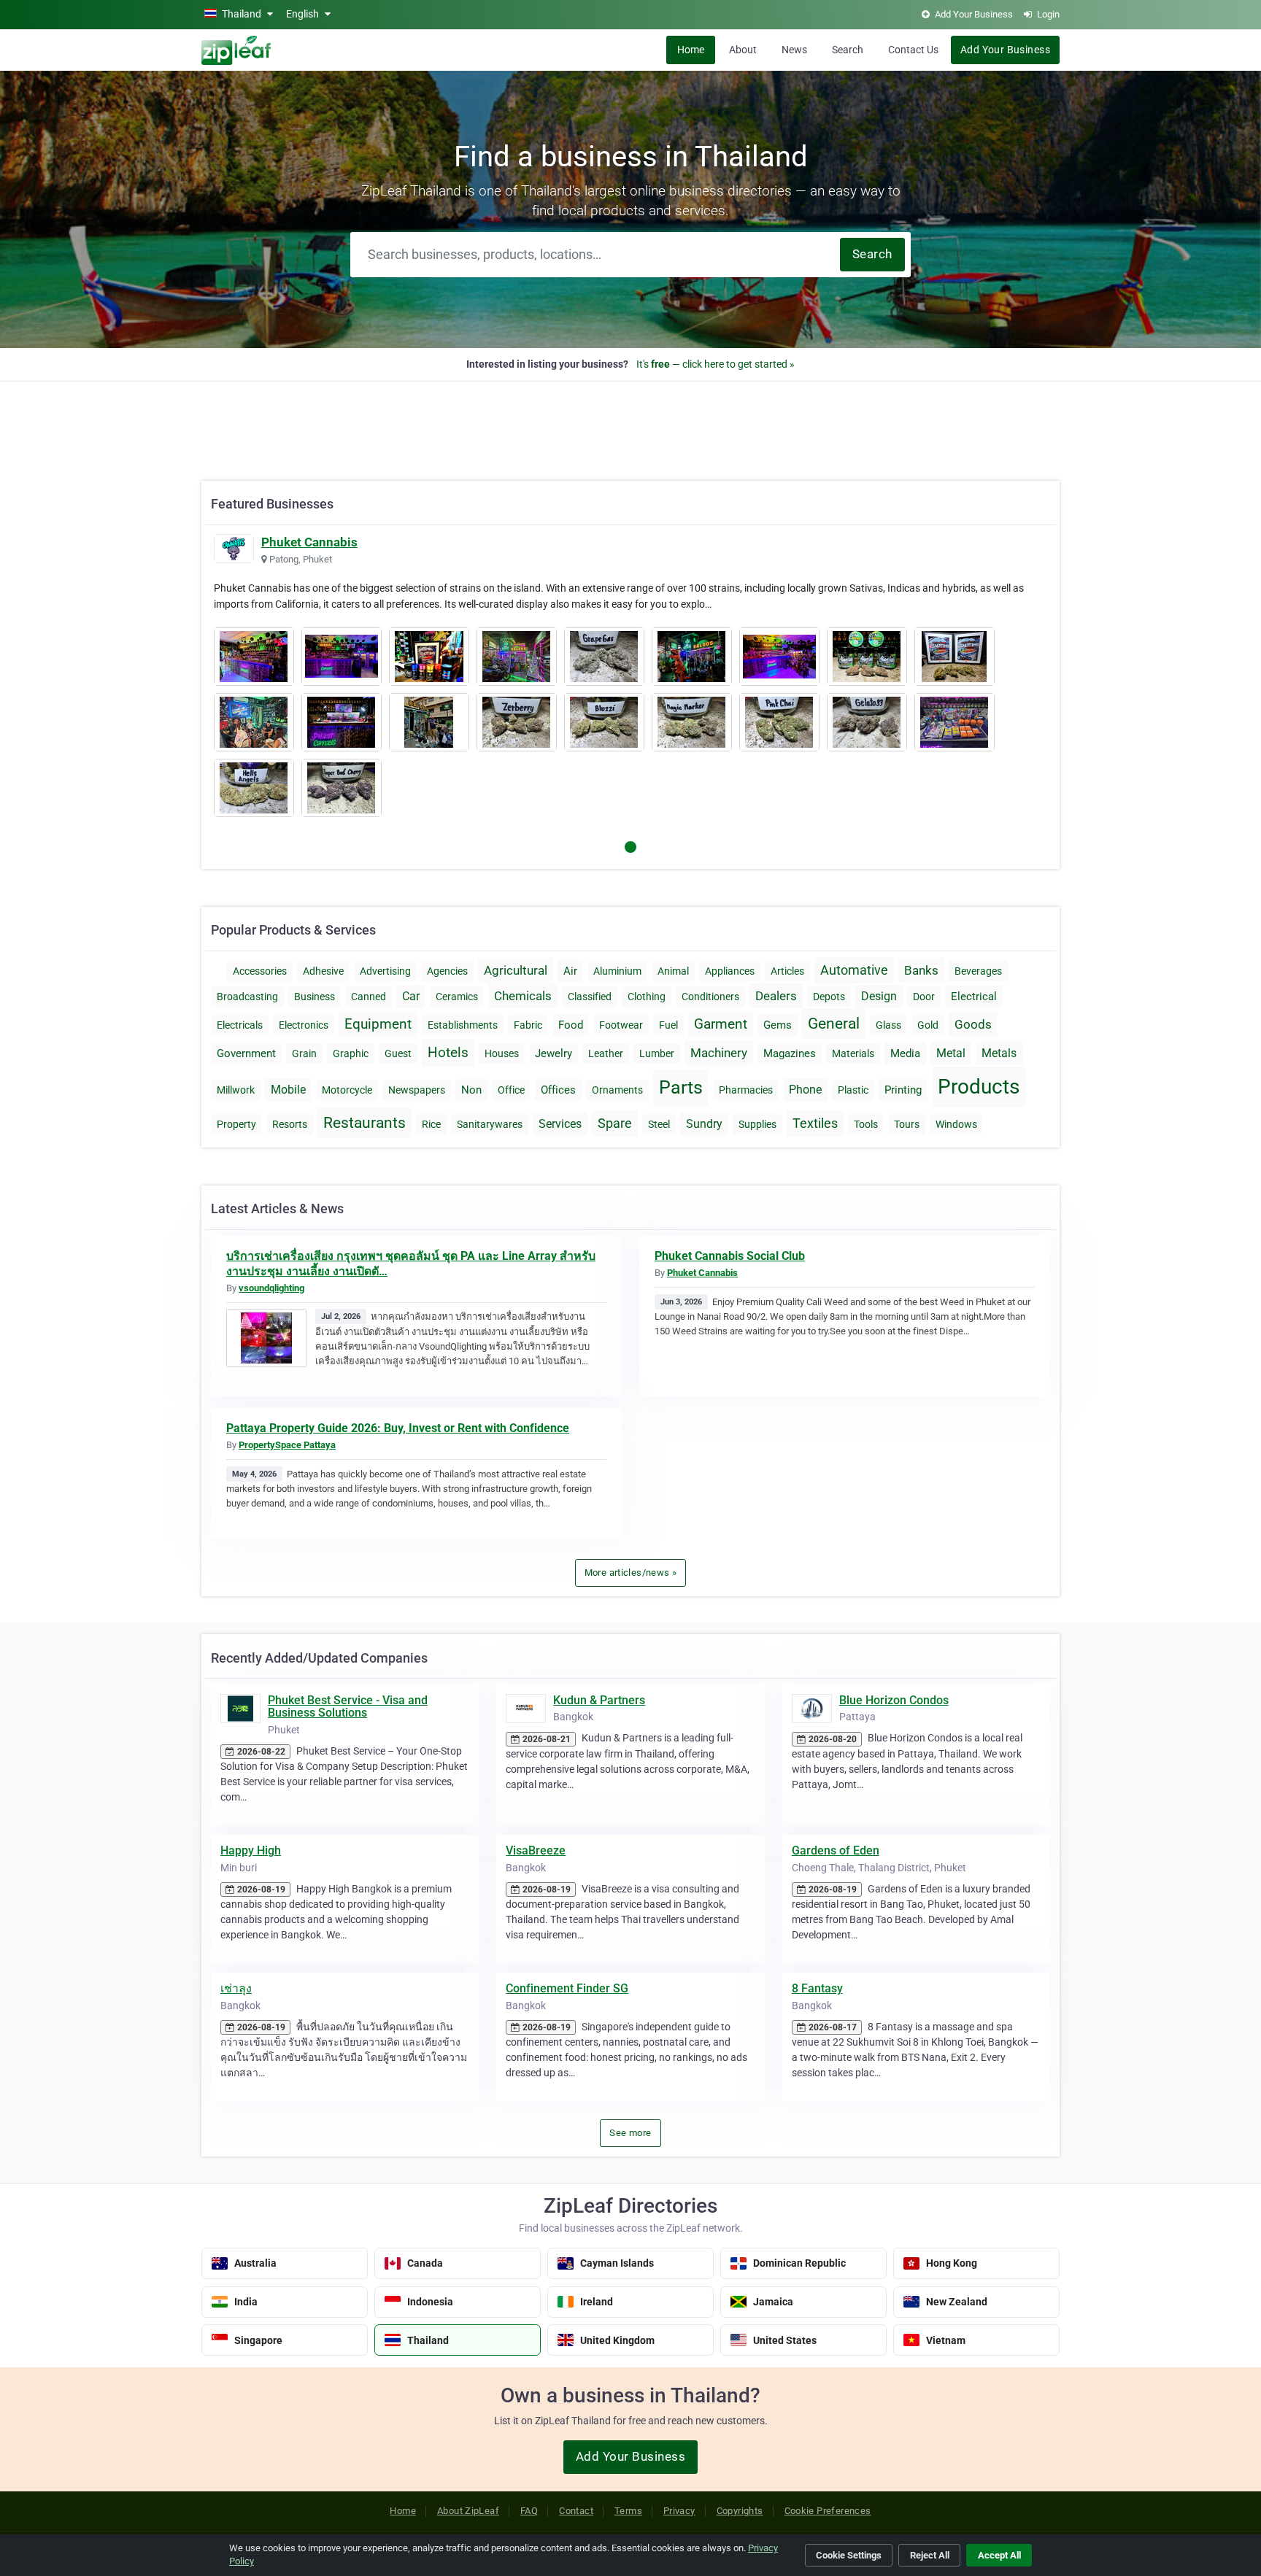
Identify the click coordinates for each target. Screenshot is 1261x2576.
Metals (999, 1053)
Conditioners (710, 997)
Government (246, 1053)
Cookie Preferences (828, 2511)
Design (879, 996)
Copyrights (740, 2511)
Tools (866, 1124)
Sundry (704, 1124)
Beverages (978, 971)
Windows (956, 1124)
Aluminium (617, 971)
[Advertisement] (630, 423)
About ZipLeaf (468, 2511)
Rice (431, 1124)
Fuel (668, 1025)
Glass (888, 1025)
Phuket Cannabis (309, 542)
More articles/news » (631, 1573)
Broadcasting (247, 997)
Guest (398, 1053)
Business (315, 997)
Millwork (236, 1090)
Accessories (260, 971)
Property (236, 1124)
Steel (659, 1124)
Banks (921, 970)
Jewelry (554, 1053)
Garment (721, 1024)
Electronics (304, 1025)
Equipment (378, 1024)
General (834, 1024)
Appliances (730, 971)
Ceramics (457, 997)
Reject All (930, 2555)
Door (924, 997)
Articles (787, 971)
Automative (854, 970)
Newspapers (417, 1090)
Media (905, 1053)
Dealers (776, 996)
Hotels (448, 1052)
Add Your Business (1005, 50)
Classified (590, 997)
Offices (558, 1090)
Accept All (999, 2555)
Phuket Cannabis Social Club (730, 1256)
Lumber (657, 1053)
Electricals (240, 1025)
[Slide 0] (630, 847)
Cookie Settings (849, 2555)
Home (691, 50)
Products (979, 1087)
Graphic (351, 1053)
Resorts (290, 1124)
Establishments (463, 1025)
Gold (928, 1025)
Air (570, 971)
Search (848, 50)
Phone (805, 1090)
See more (630, 2133)
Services (560, 1124)
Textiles (815, 1123)
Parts (681, 1087)
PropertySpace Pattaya (287, 1445)
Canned (369, 997)
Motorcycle (347, 1090)
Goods (973, 1024)
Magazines (790, 1053)
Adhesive (323, 971)
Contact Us (913, 50)
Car (411, 996)
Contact (576, 2511)
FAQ (529, 2511)
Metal (951, 1053)
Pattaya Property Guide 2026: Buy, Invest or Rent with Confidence (398, 1428)
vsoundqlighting (271, 1288)
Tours (907, 1124)
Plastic (853, 1090)
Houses (502, 1053)
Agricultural (516, 970)
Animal (673, 971)
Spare (615, 1123)
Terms (628, 2511)
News (794, 50)
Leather (606, 1053)
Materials (853, 1053)
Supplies (757, 1124)
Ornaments (617, 1090)
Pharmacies (746, 1090)
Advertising (385, 971)
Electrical (974, 997)
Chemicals (523, 996)
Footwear (621, 1025)
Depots (829, 997)
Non (471, 1090)
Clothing (647, 997)
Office (511, 1090)
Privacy (679, 2511)
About (743, 50)
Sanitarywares (490, 1124)
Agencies (447, 971)
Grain (304, 1053)
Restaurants (365, 1123)
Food (571, 1025)
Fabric (528, 1025)
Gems (778, 1025)
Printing (903, 1090)
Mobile (288, 1090)
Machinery (719, 1053)
